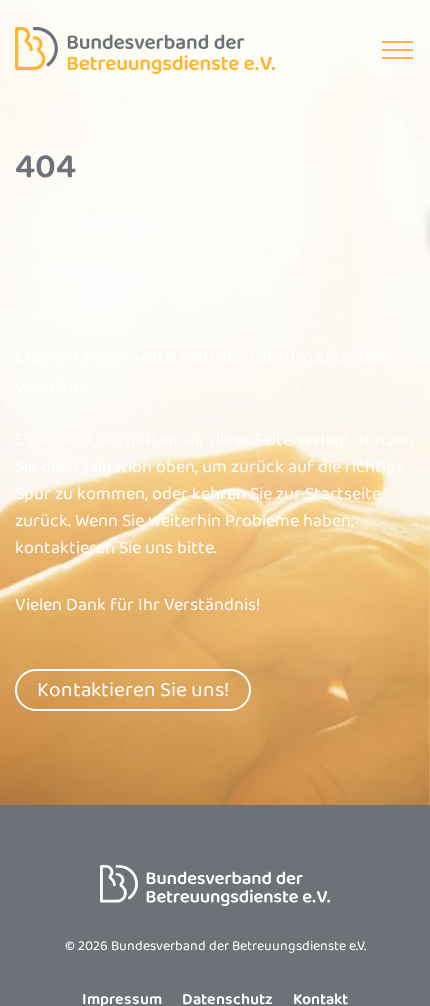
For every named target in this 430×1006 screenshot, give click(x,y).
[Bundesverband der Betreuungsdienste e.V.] (145, 50)
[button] (397, 50)
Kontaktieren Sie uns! (133, 690)
